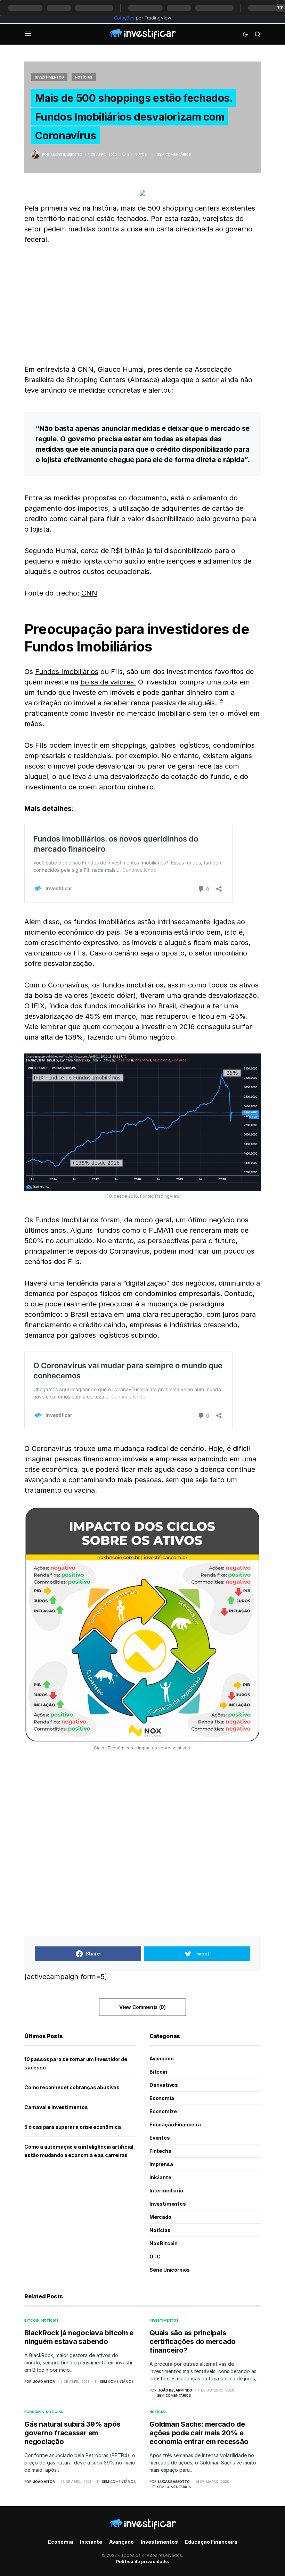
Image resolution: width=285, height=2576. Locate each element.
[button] (28, 34)
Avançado (162, 2058)
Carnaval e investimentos (56, 2107)
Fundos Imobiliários (67, 672)
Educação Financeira (175, 2124)
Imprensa (161, 2164)
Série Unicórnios (170, 2270)
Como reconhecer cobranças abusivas (72, 2087)
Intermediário (166, 2191)
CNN (89, 593)
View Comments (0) (142, 2007)
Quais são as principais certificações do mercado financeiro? (193, 2341)
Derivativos (164, 2085)
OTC (155, 2257)
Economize (163, 2111)
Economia (162, 2098)
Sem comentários (174, 154)
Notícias (84, 77)
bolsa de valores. (108, 682)
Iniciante (160, 2177)
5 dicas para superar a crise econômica (72, 2127)
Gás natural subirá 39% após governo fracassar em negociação (72, 2433)
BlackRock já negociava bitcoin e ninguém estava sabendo (79, 2337)
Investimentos (49, 77)
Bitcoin (158, 2072)
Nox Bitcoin (164, 2243)
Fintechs (160, 2151)
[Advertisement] (142, 304)
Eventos (160, 2138)
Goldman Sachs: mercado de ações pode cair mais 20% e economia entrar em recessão (199, 2433)
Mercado (160, 2217)
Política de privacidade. (143, 2562)
